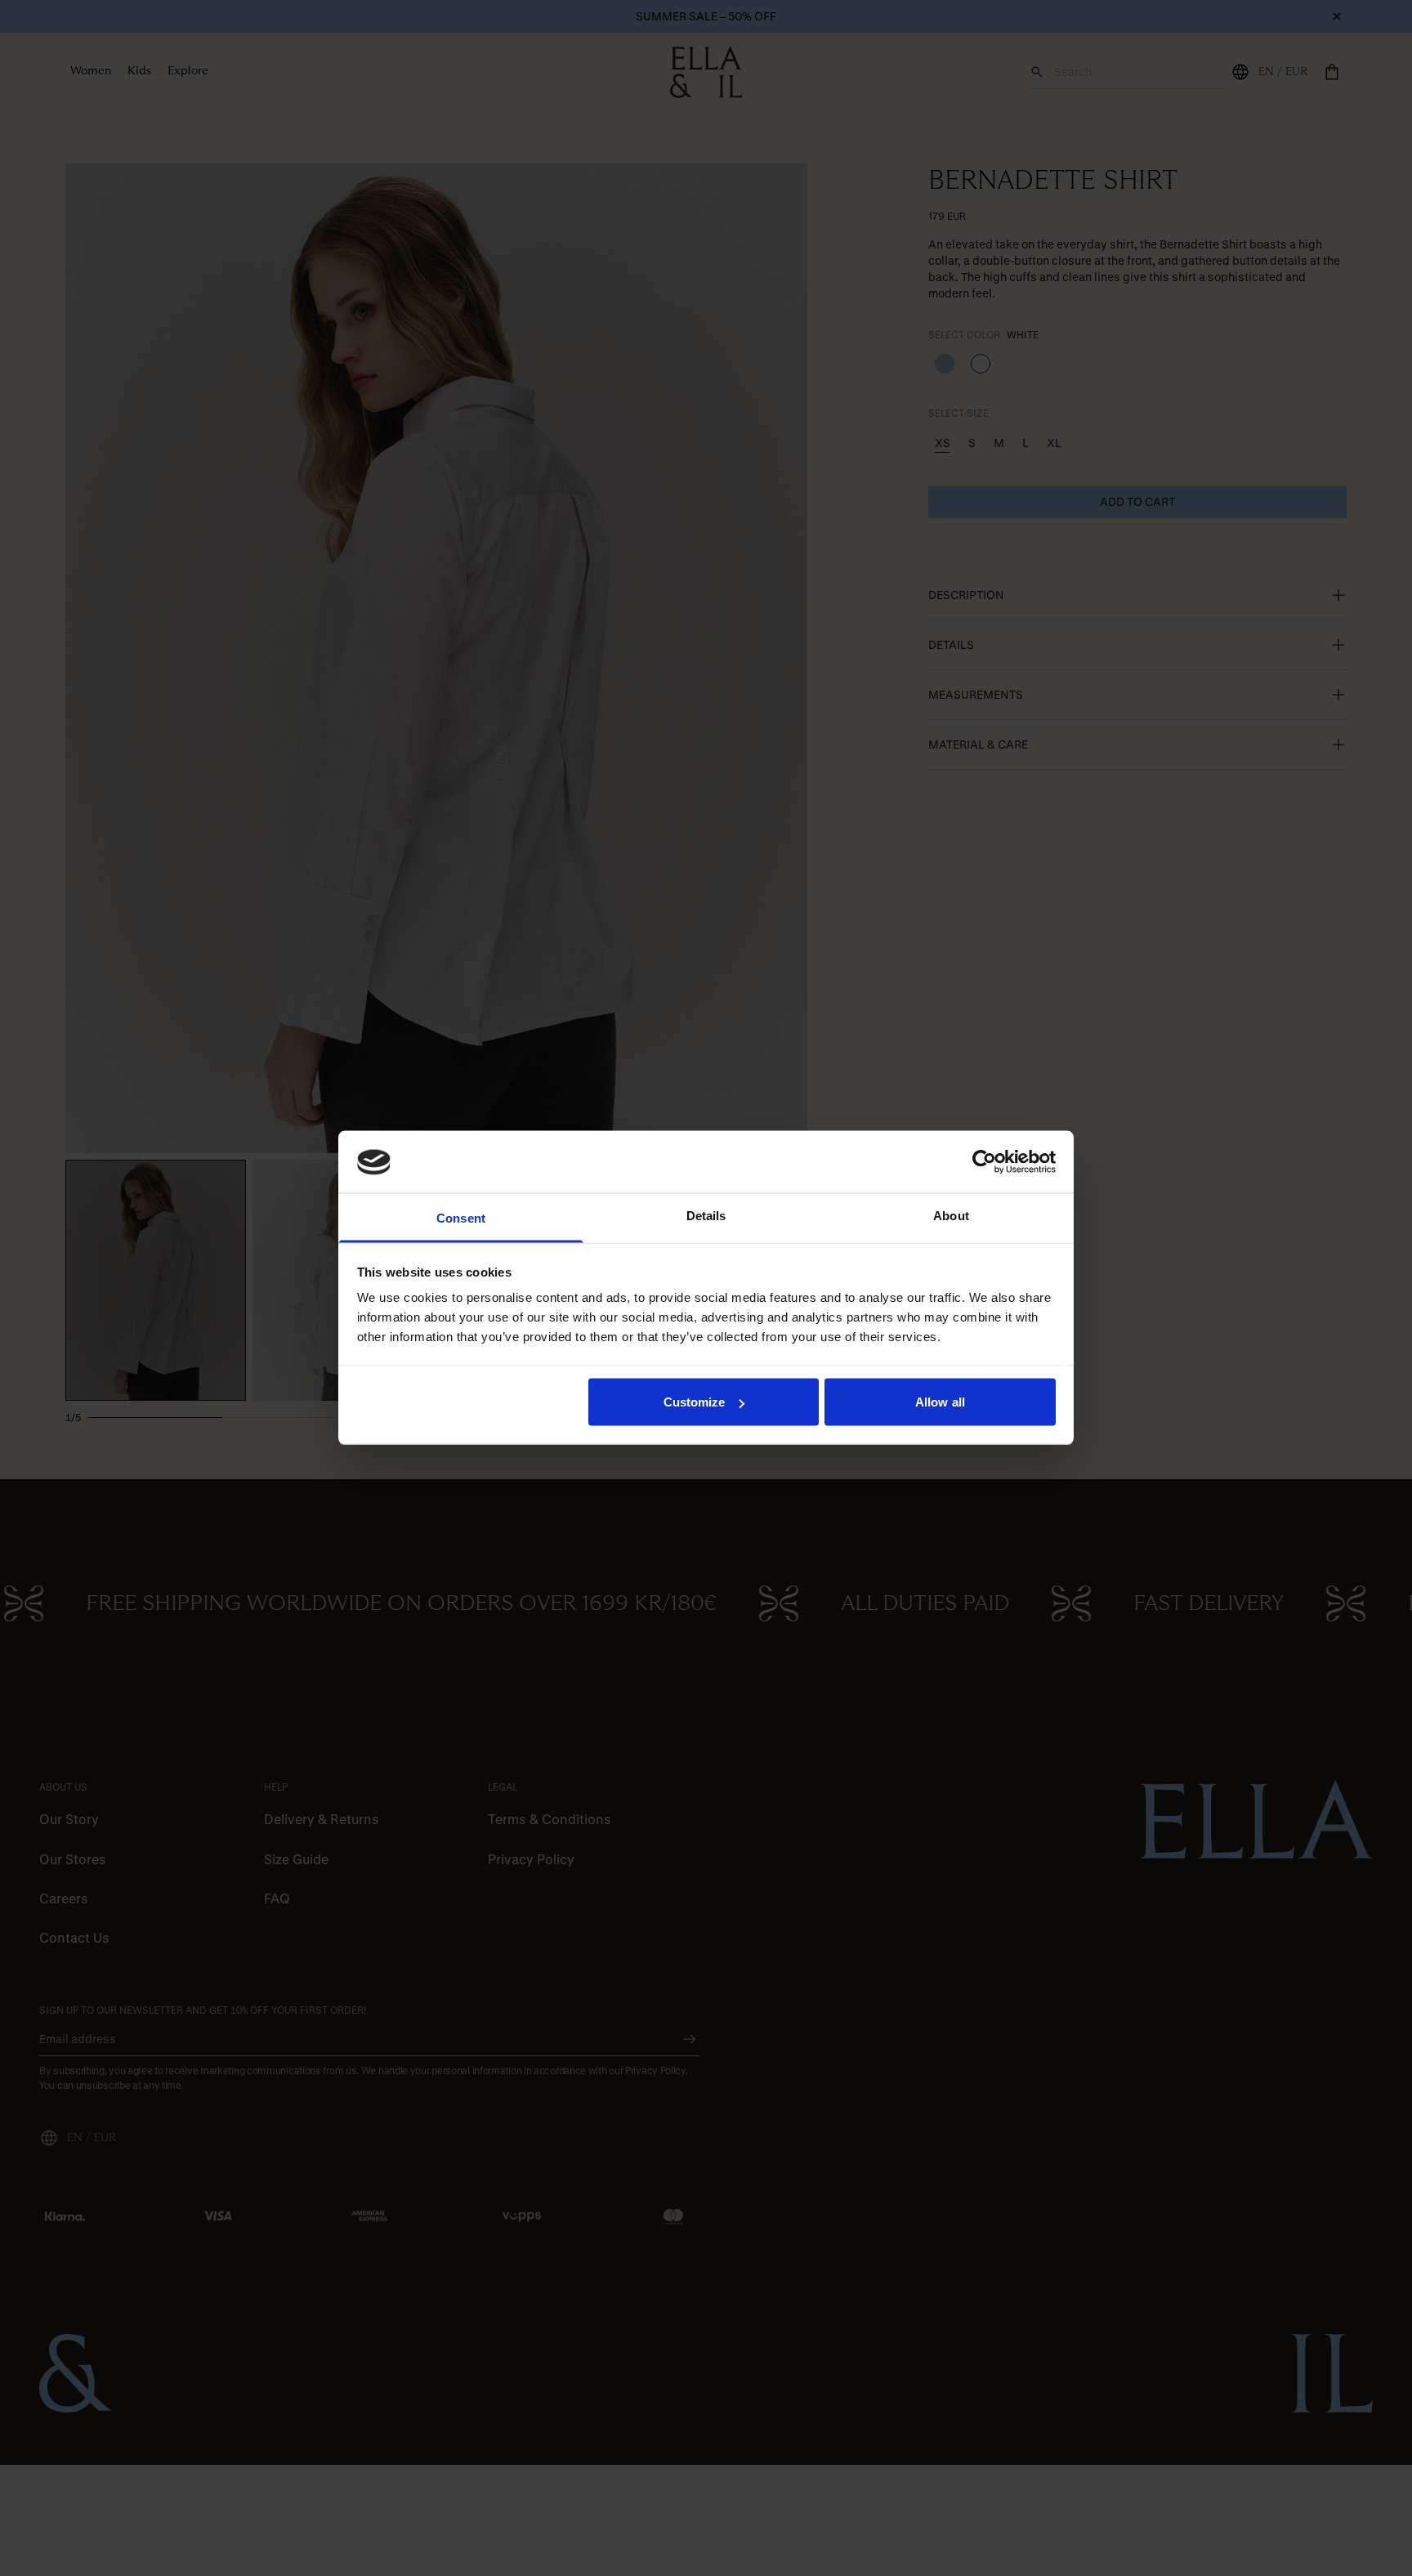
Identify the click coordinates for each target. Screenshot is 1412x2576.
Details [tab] (706, 1216)
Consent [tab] (461, 1218)
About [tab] (951, 1216)
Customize (695, 1402)
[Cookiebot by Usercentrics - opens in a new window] (984, 1162)
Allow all (940, 1402)
